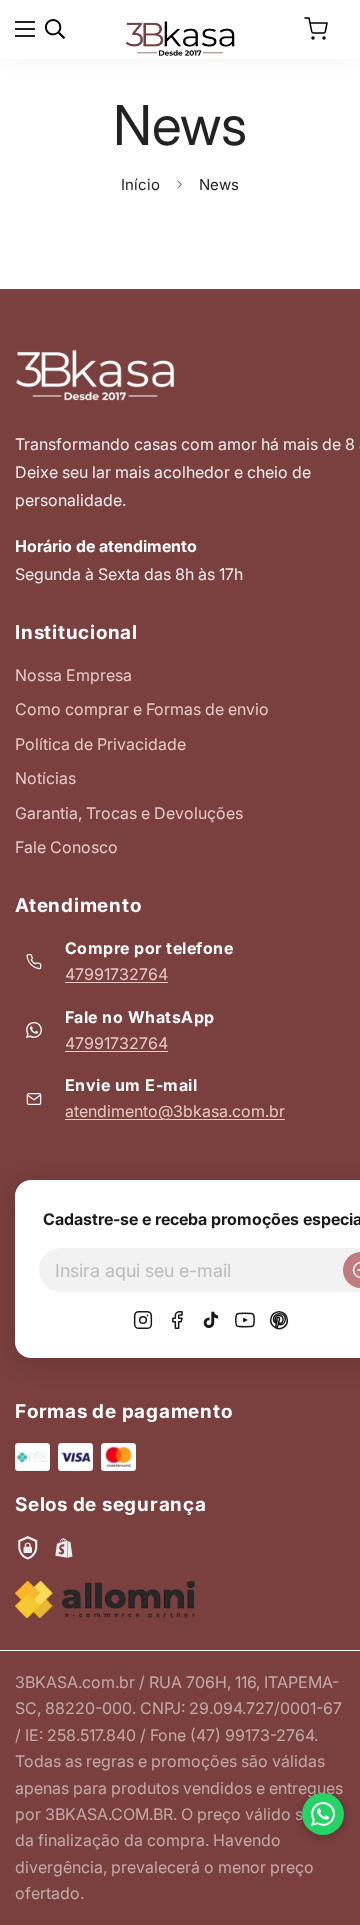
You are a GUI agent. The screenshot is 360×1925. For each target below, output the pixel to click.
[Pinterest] (279, 1320)
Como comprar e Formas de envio (142, 709)
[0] (316, 29)
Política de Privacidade (100, 744)
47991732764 (116, 974)
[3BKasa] (180, 37)
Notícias (45, 778)
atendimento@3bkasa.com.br (175, 1111)
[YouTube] (245, 1320)
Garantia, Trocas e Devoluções (129, 813)
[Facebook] (177, 1320)
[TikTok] (211, 1320)
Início (140, 184)
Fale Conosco (66, 847)
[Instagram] (143, 1320)
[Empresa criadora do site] (105, 1599)
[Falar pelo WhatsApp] (323, 1814)
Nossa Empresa (73, 675)
